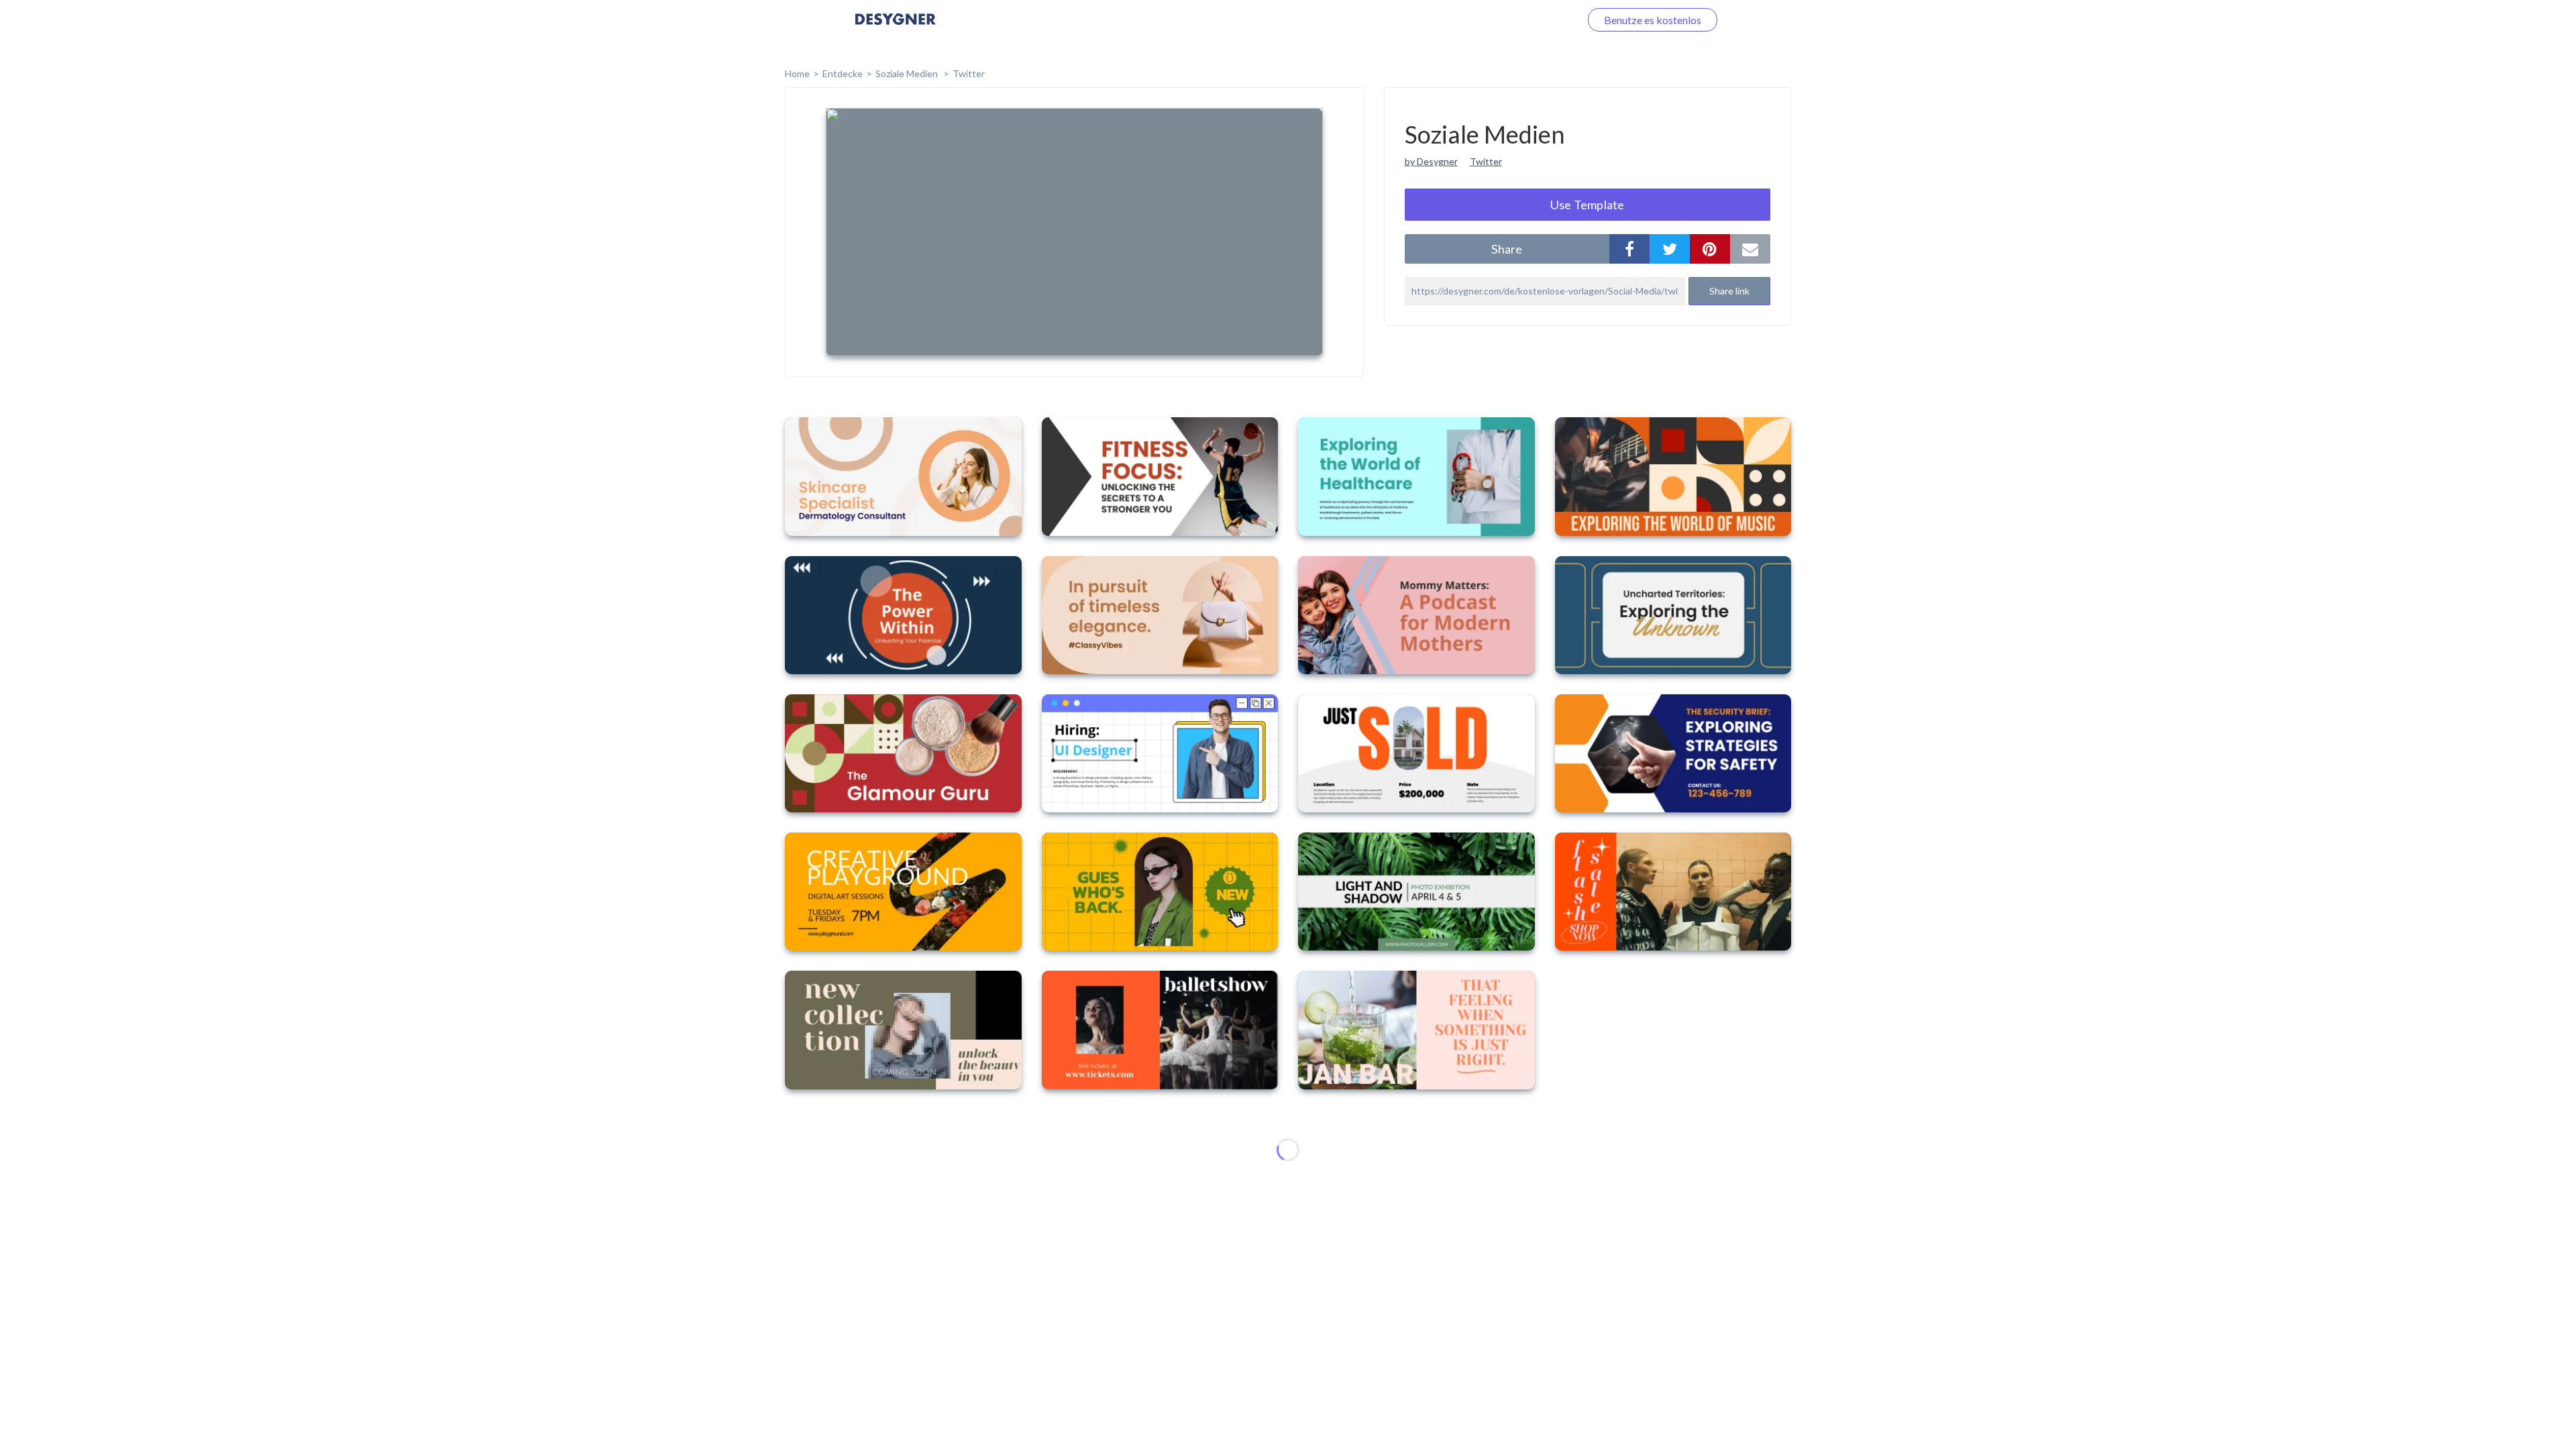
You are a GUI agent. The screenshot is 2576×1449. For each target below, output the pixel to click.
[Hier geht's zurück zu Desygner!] (896, 29)
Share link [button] (1729, 291)
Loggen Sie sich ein (1521, 20)
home (797, 73)
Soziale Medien (908, 73)
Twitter (969, 73)
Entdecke (843, 73)
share (1507, 249)
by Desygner (1431, 161)
